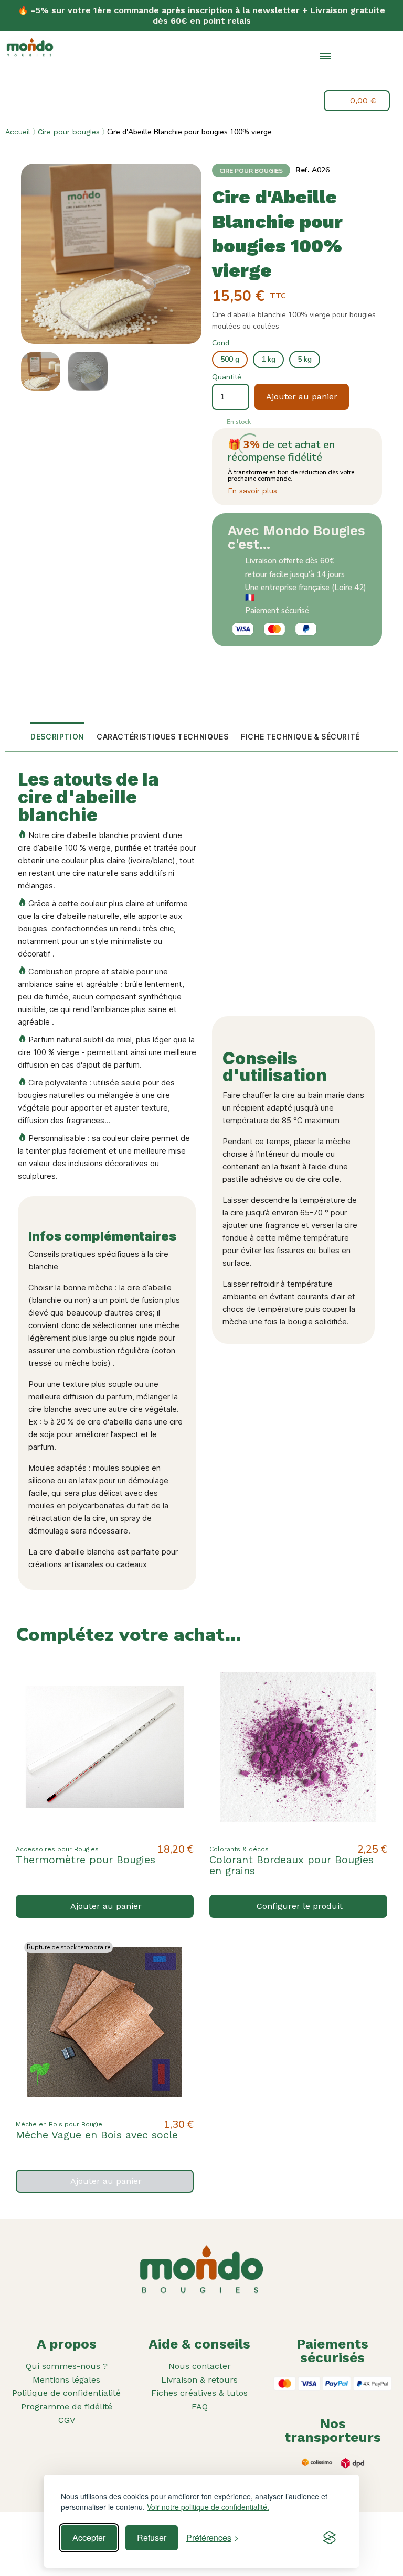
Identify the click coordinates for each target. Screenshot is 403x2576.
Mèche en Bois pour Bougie (59, 2124)
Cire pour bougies (69, 132)
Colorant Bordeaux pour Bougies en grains (291, 1865)
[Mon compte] (374, 77)
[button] (350, 79)
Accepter (89, 2537)
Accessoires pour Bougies (57, 1849)
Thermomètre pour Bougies (86, 1860)
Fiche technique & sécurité (300, 737)
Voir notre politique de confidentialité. (208, 2507)
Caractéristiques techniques (162, 737)
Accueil (18, 132)
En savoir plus (252, 491)
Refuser (152, 2537)
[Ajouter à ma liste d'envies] (177, 1675)
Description (57, 737)
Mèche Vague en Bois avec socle (97, 2135)
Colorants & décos (239, 1849)
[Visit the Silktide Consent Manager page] (330, 2538)
